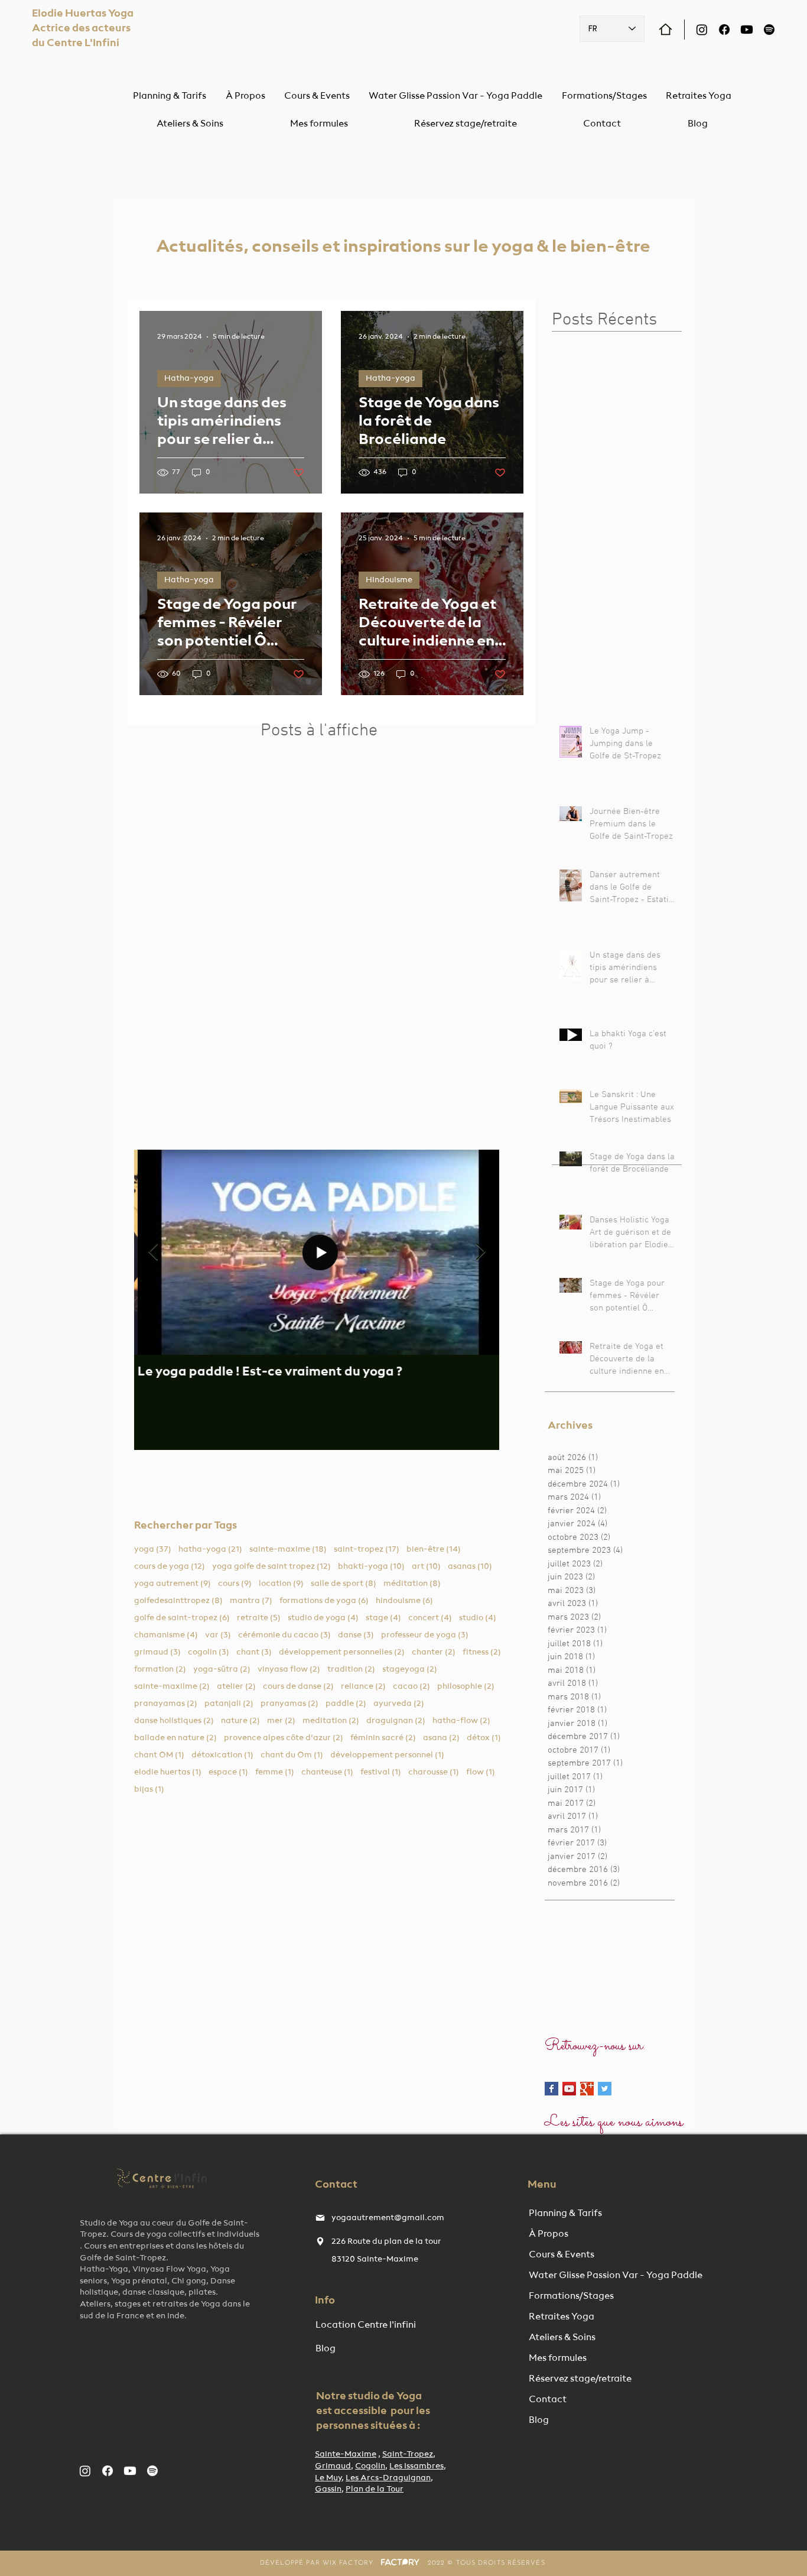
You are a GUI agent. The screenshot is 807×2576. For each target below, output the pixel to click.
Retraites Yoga (562, 2317)
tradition (351, 1669)
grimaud (157, 1652)
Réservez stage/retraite (580, 2379)
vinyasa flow (289, 1669)
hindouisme (404, 1600)
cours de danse (298, 1686)
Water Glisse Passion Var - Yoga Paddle (590, 2276)
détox (484, 1738)
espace (228, 1772)
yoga (153, 1549)
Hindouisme (389, 580)
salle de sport (344, 1583)
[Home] (666, 29)
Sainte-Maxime (346, 2454)
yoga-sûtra (222, 1669)
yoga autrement (173, 1583)
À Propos (549, 2234)
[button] (190, 124)
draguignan (396, 1720)
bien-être (434, 1549)
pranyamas (289, 1703)
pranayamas (166, 1703)
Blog (539, 2421)
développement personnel (387, 1755)
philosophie (466, 1686)
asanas (470, 1566)
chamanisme (166, 1635)
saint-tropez (367, 1549)
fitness (482, 1652)
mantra (251, 1600)
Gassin (328, 2489)
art (426, 1566)
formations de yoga (324, 1600)
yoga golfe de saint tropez (271, 1566)
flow (481, 1772)
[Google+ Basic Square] (587, 2089)
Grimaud (333, 2466)
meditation (331, 1720)
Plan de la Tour (375, 2489)
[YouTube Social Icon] (569, 2089)
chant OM (159, 1755)
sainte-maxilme (172, 1686)
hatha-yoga (210, 1549)
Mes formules (558, 2358)
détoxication (222, 1755)
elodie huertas (168, 1772)
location (281, 1583)
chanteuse (327, 1772)
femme (275, 1772)
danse (356, 1635)
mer (281, 1720)
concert (430, 1618)
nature (240, 1720)
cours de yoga (170, 1566)
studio (478, 1618)
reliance (363, 1686)
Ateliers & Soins (562, 2338)
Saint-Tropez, (409, 2454)
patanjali (229, 1703)
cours (235, 1583)
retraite (259, 1618)
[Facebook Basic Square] (551, 2089)
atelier (236, 1686)
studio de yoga (323, 1618)
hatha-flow (461, 1720)
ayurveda (399, 1703)
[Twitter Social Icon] (605, 2089)
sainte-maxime (288, 1549)
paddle (346, 1703)
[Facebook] (724, 30)
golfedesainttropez (178, 1600)
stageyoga (410, 1669)
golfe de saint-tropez (182, 1618)
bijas (149, 1789)
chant (254, 1652)
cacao (411, 1686)
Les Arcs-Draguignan (388, 2478)
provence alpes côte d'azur (284, 1738)
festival (381, 1772)
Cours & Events (562, 2255)
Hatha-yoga (189, 378)
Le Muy (328, 2478)
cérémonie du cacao (284, 1635)
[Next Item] (480, 1252)
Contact (548, 2400)
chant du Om (292, 1755)
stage (383, 1618)
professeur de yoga (425, 1635)
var (218, 1635)
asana (441, 1738)
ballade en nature (175, 1738)
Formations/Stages (571, 2296)
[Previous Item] (153, 1252)
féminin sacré (383, 1738)
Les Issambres (416, 2466)
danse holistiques (174, 1720)
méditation (412, 1583)
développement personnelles (342, 1652)
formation (160, 1669)
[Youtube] (747, 30)
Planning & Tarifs (565, 2214)
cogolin (209, 1652)
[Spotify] (769, 30)
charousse (434, 1772)
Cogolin (370, 2466)
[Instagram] (702, 30)
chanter (434, 1652)
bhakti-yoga (371, 1566)
